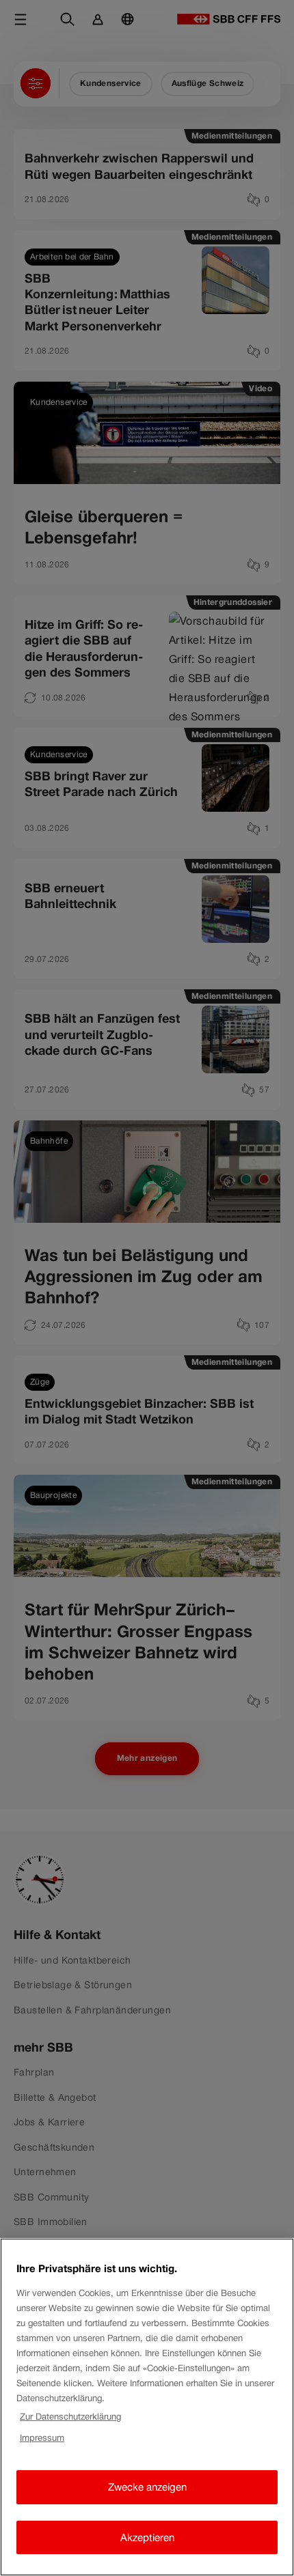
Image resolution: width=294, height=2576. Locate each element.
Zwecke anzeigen (147, 2487)
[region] (147, 2407)
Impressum (42, 2438)
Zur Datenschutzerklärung (70, 2417)
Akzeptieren (147, 2537)
